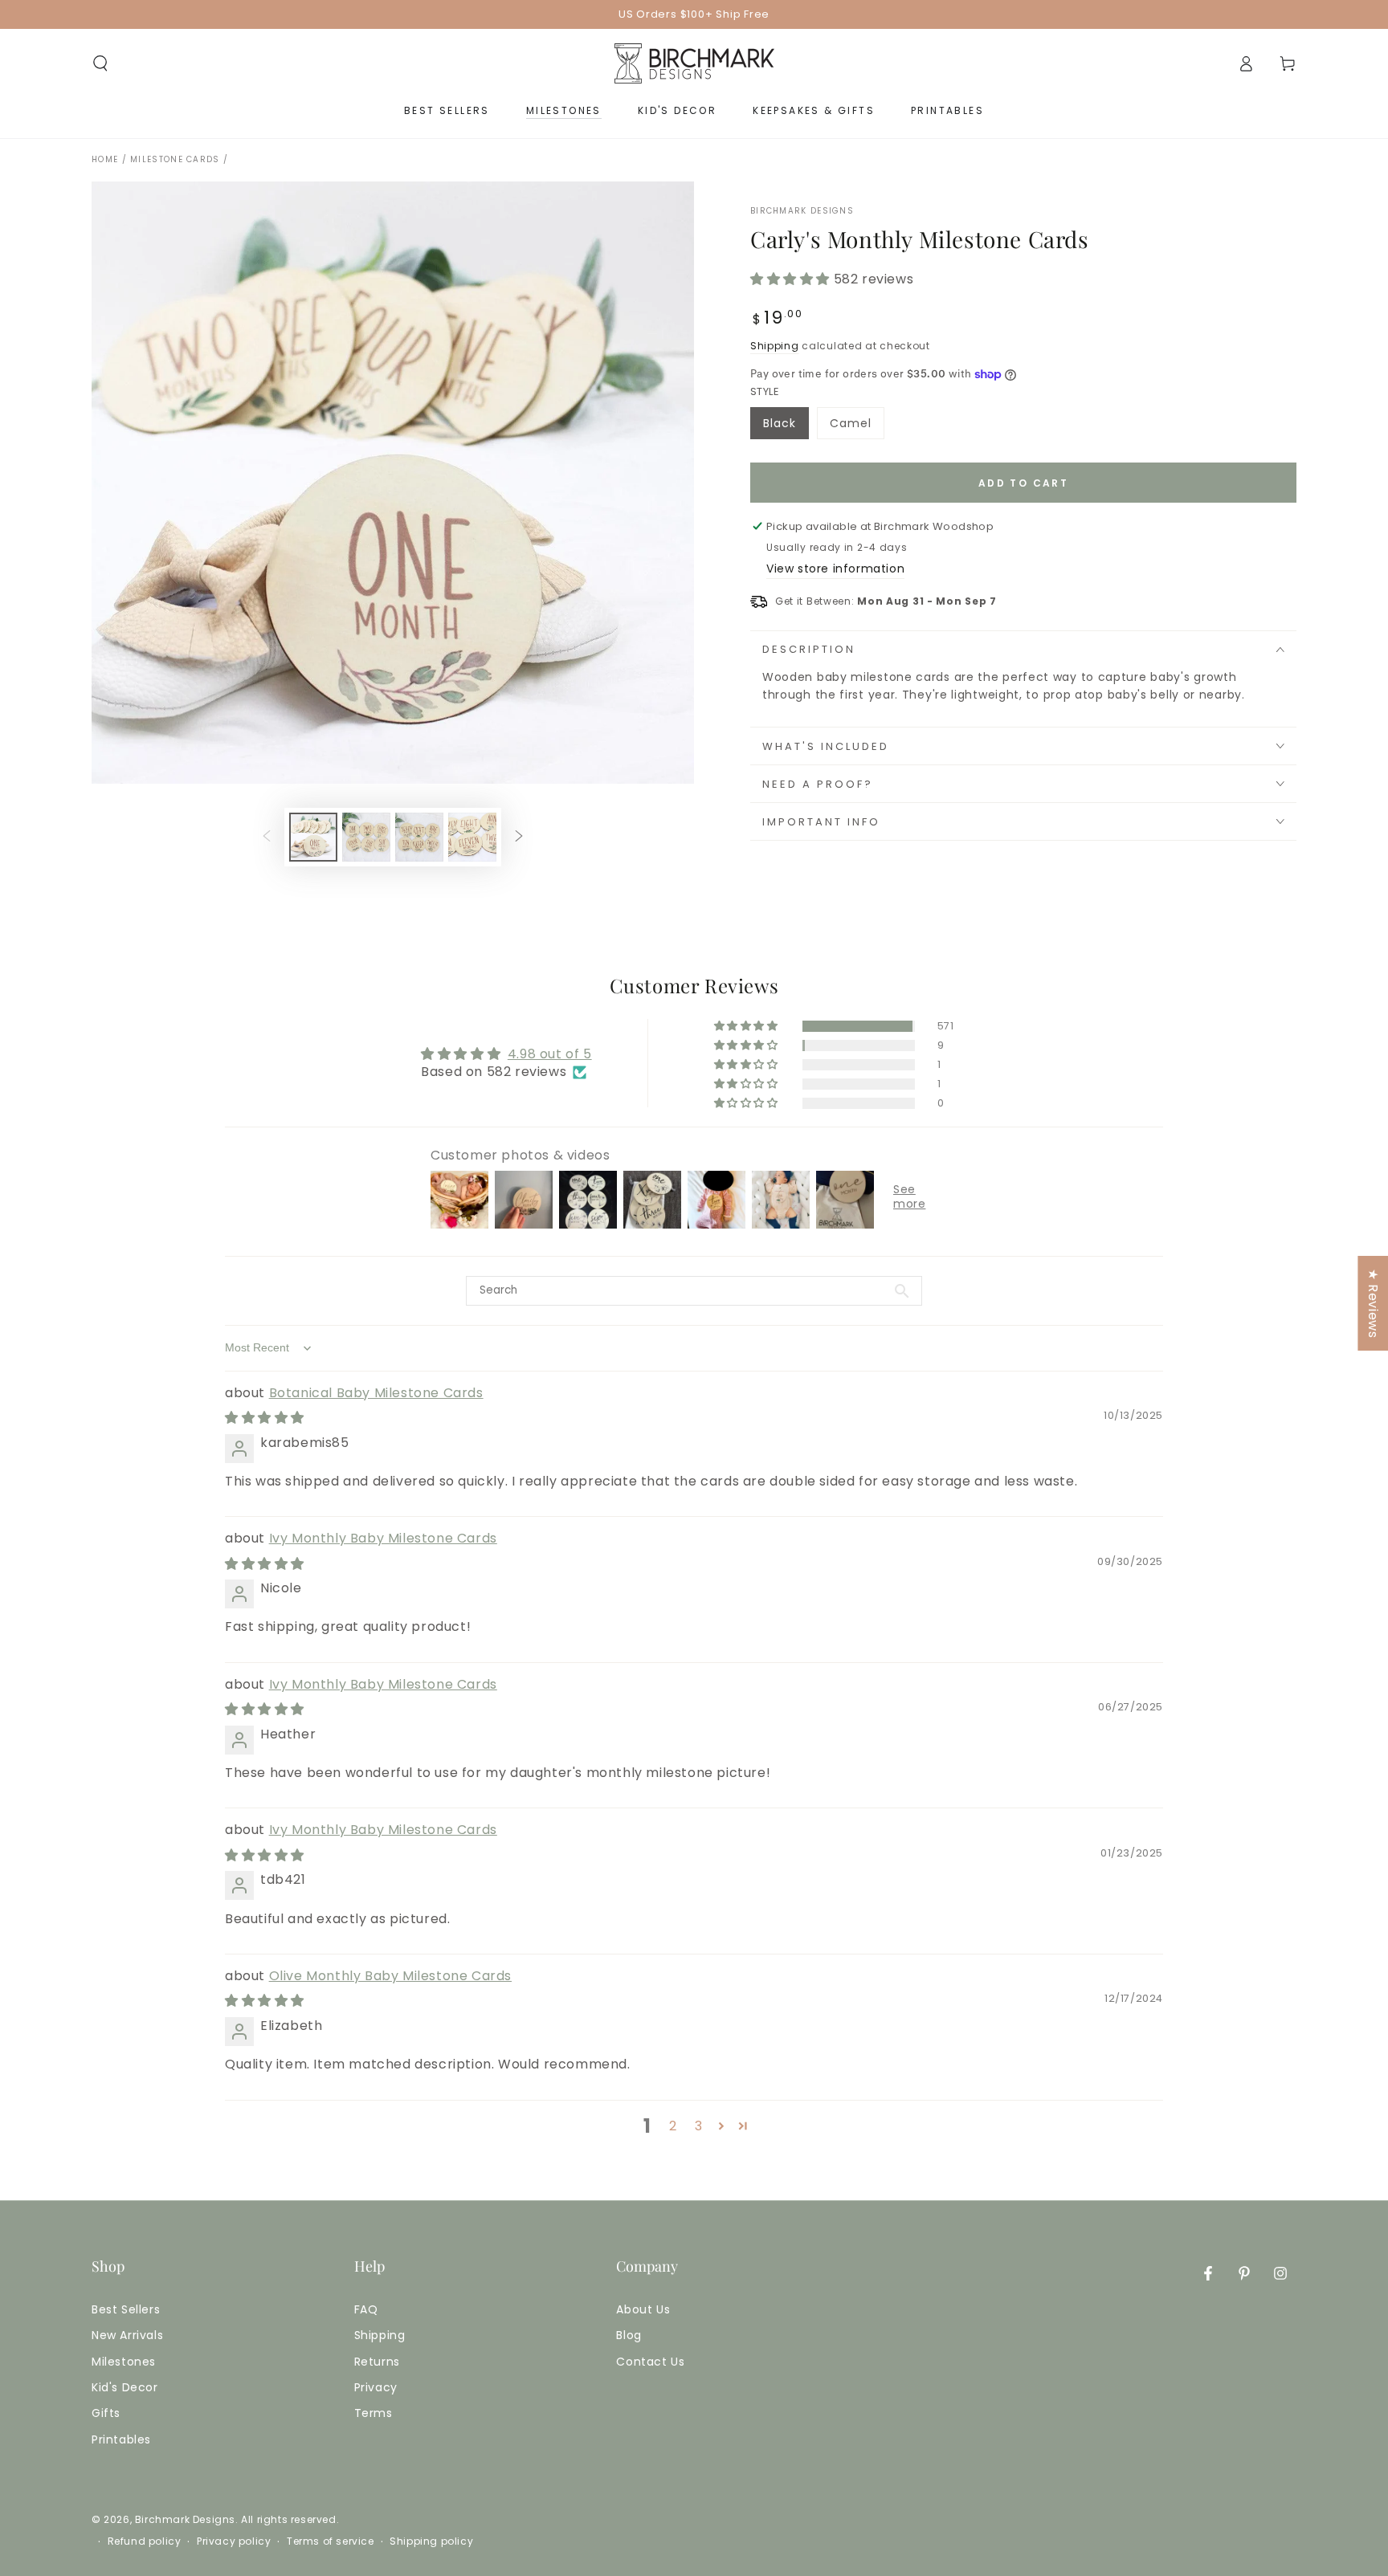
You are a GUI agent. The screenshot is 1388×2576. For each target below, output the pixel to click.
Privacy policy (234, 2541)
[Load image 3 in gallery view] (419, 837)
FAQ (366, 2309)
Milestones (124, 2362)
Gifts (106, 2413)
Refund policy (145, 2541)
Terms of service (331, 2541)
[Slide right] (519, 838)
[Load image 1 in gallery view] (313, 837)
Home (105, 159)
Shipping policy (431, 2541)
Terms (374, 2413)
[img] (265, 1418)
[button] (100, 63)
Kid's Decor (125, 2387)
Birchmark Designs (802, 211)
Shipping (775, 346)
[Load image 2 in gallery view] (366, 837)
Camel (857, 427)
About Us (643, 2309)
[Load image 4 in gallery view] (472, 837)
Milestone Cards (175, 159)
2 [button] (673, 2126)
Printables (121, 2439)
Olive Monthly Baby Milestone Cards (390, 1976)
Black (786, 427)
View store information (835, 569)
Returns (377, 2362)
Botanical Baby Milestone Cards (376, 1393)
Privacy (376, 2387)
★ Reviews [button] (1373, 1303)
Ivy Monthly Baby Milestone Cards (383, 1538)
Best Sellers (126, 2309)
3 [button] (699, 2126)
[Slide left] (267, 838)
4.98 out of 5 (550, 1054)
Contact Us (650, 2362)
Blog (629, 2335)
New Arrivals (127, 2335)
